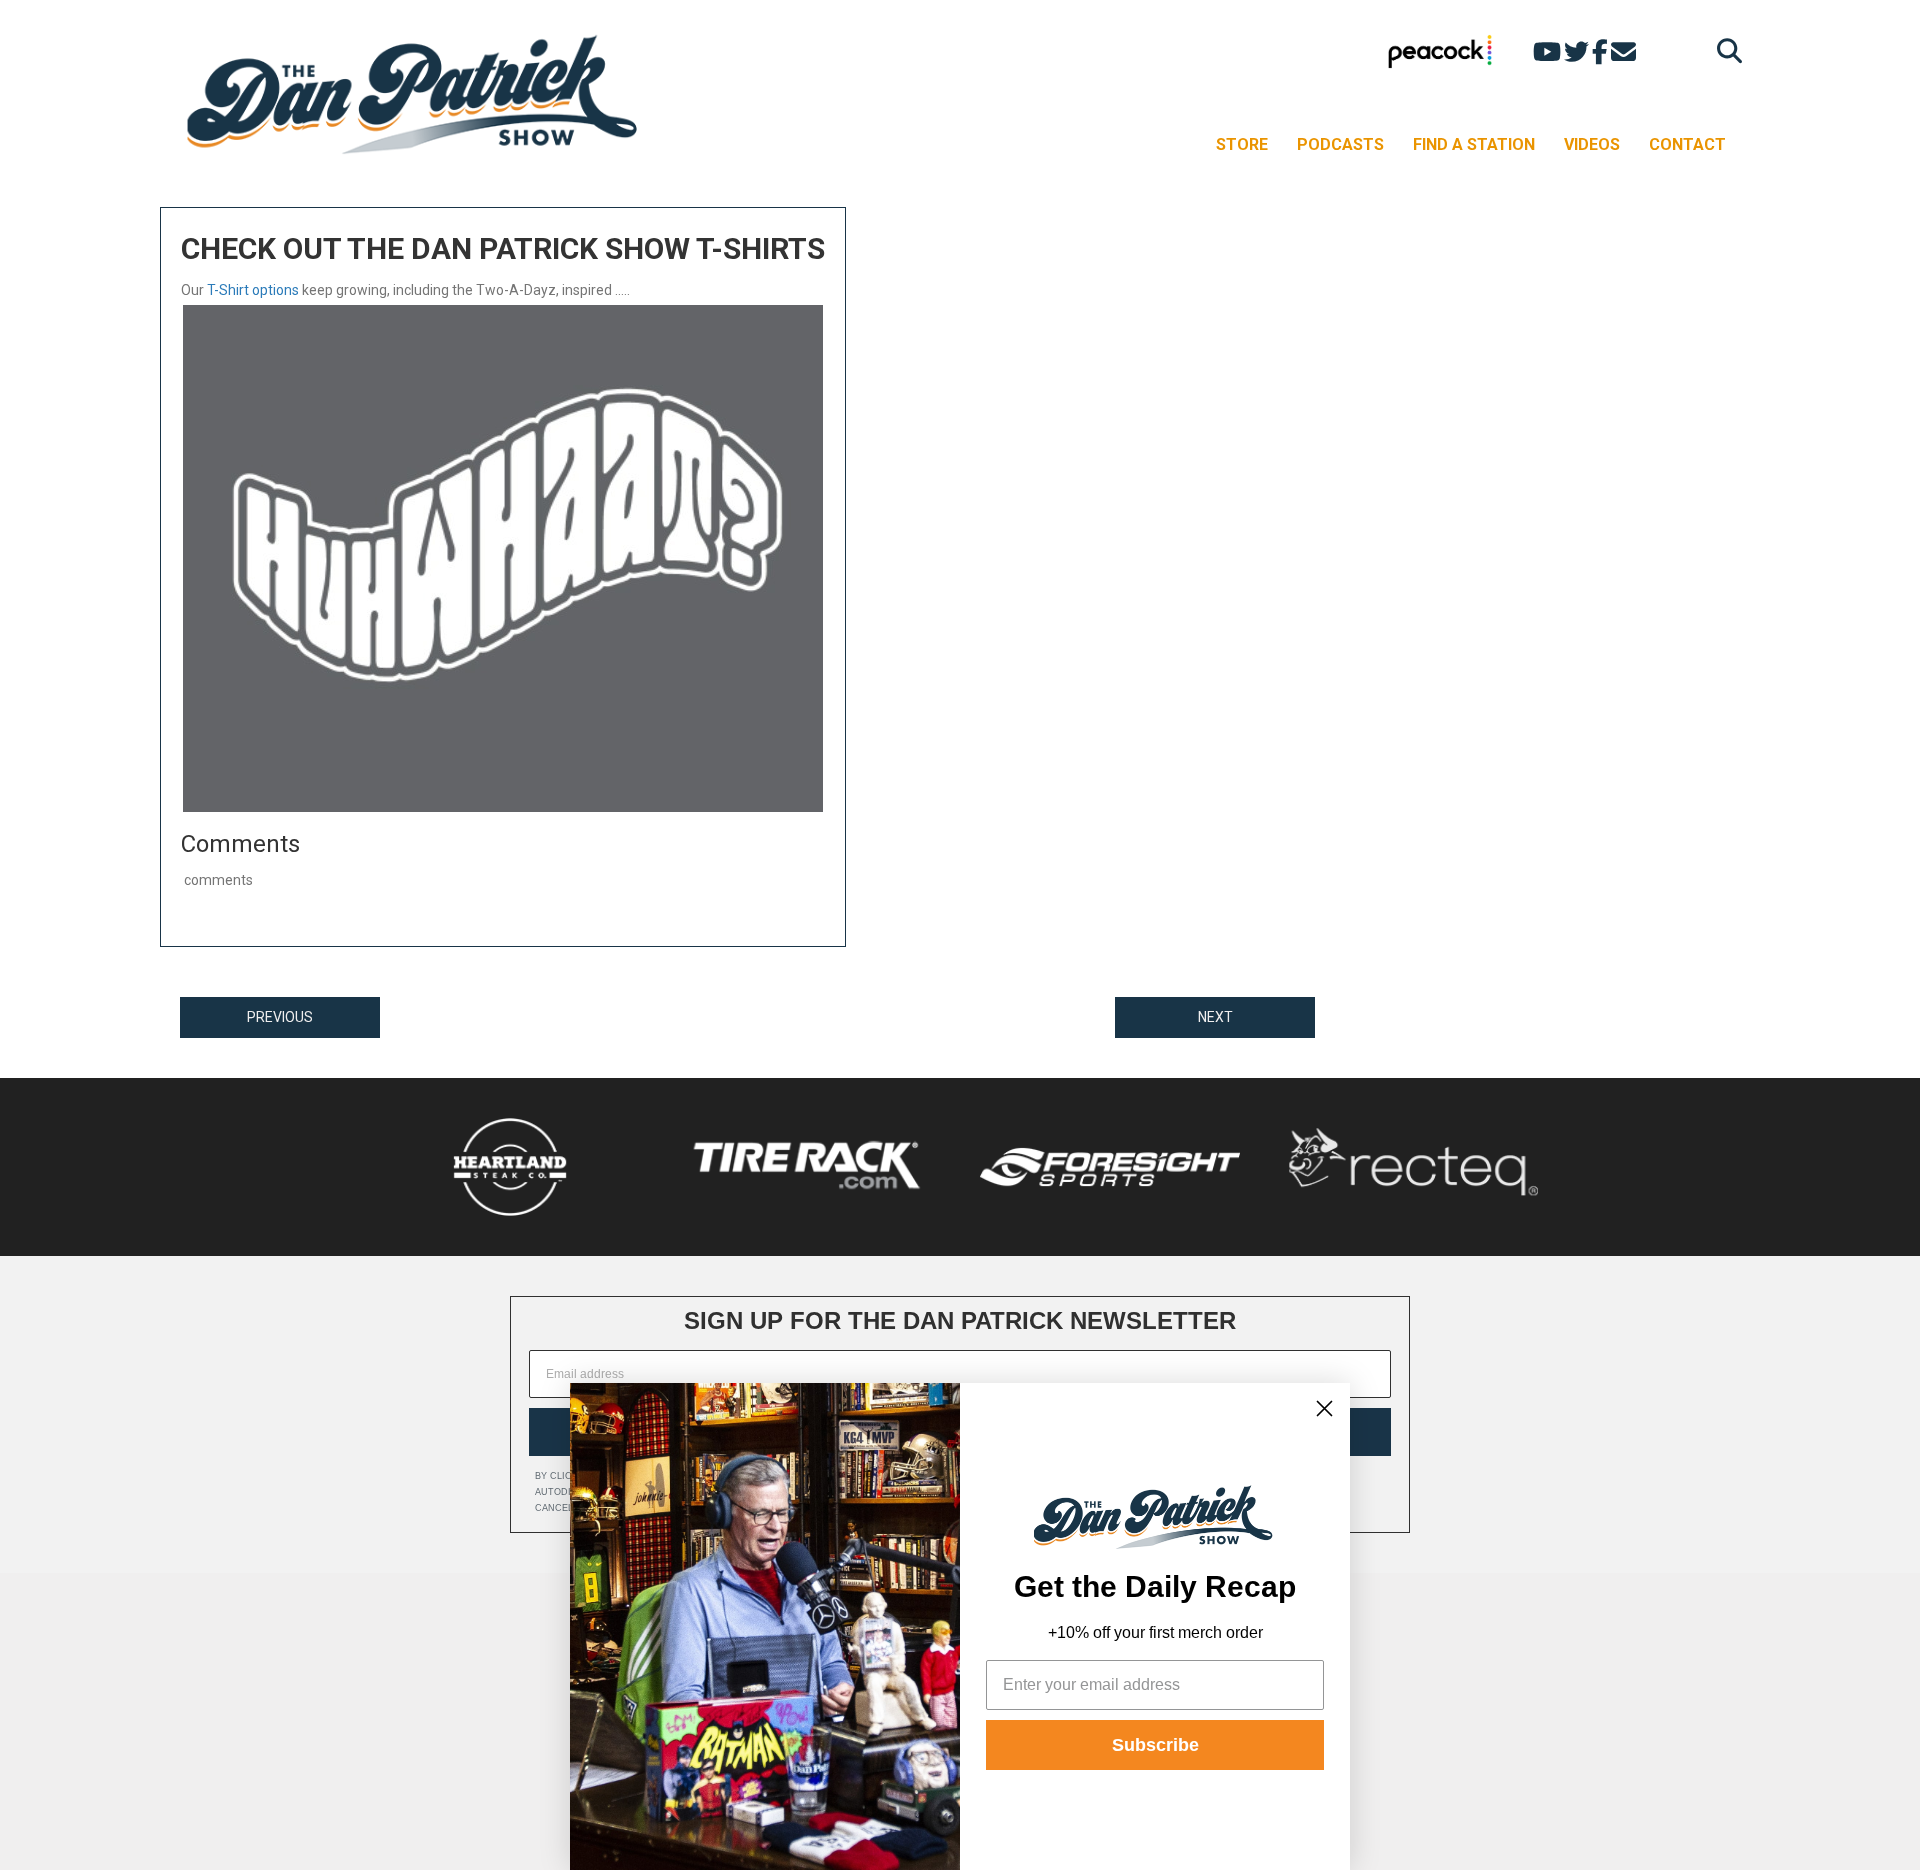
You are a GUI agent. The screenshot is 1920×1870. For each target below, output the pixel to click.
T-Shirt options (253, 290)
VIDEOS (1592, 144)
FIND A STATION (1474, 144)
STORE (1242, 144)
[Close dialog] (1324, 1408)
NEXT (1215, 1017)
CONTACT (1687, 144)
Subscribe (1155, 1745)
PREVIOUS (280, 1017)
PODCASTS (1340, 144)
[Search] (1724, 50)
